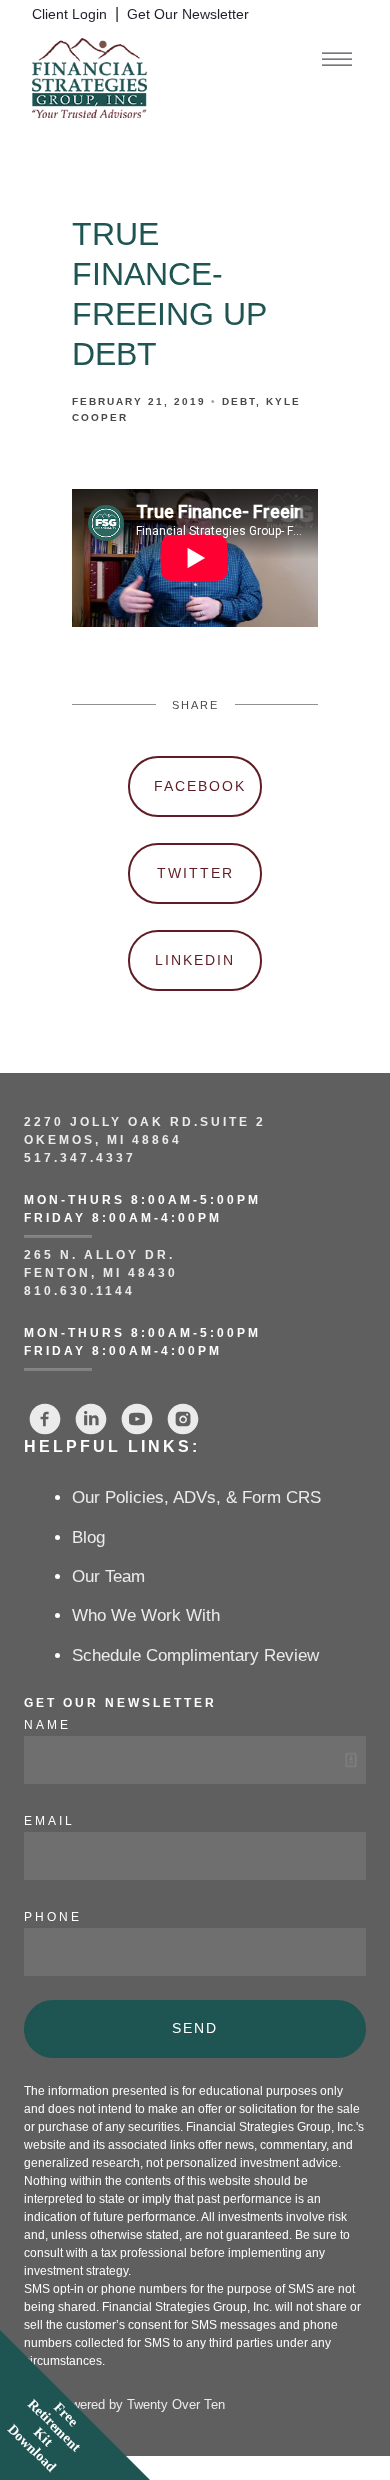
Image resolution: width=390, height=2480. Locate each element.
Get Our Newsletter (188, 14)
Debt (239, 401)
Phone (53, 1917)
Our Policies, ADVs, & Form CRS (196, 1497)
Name (47, 1725)
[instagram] (183, 1419)
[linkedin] (91, 1419)
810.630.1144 (79, 1291)
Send (195, 2028)
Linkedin (195, 960)
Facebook (200, 786)
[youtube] (137, 1419)
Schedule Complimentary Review (195, 1655)
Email (49, 1821)
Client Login (69, 14)
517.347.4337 (80, 1158)
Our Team (108, 1576)
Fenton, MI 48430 (101, 1273)
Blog (88, 1537)
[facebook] (45, 1419)
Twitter (195, 873)
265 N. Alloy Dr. (102, 1255)
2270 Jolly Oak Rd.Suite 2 (145, 1122)
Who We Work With (146, 1615)
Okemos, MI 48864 (103, 1140)
